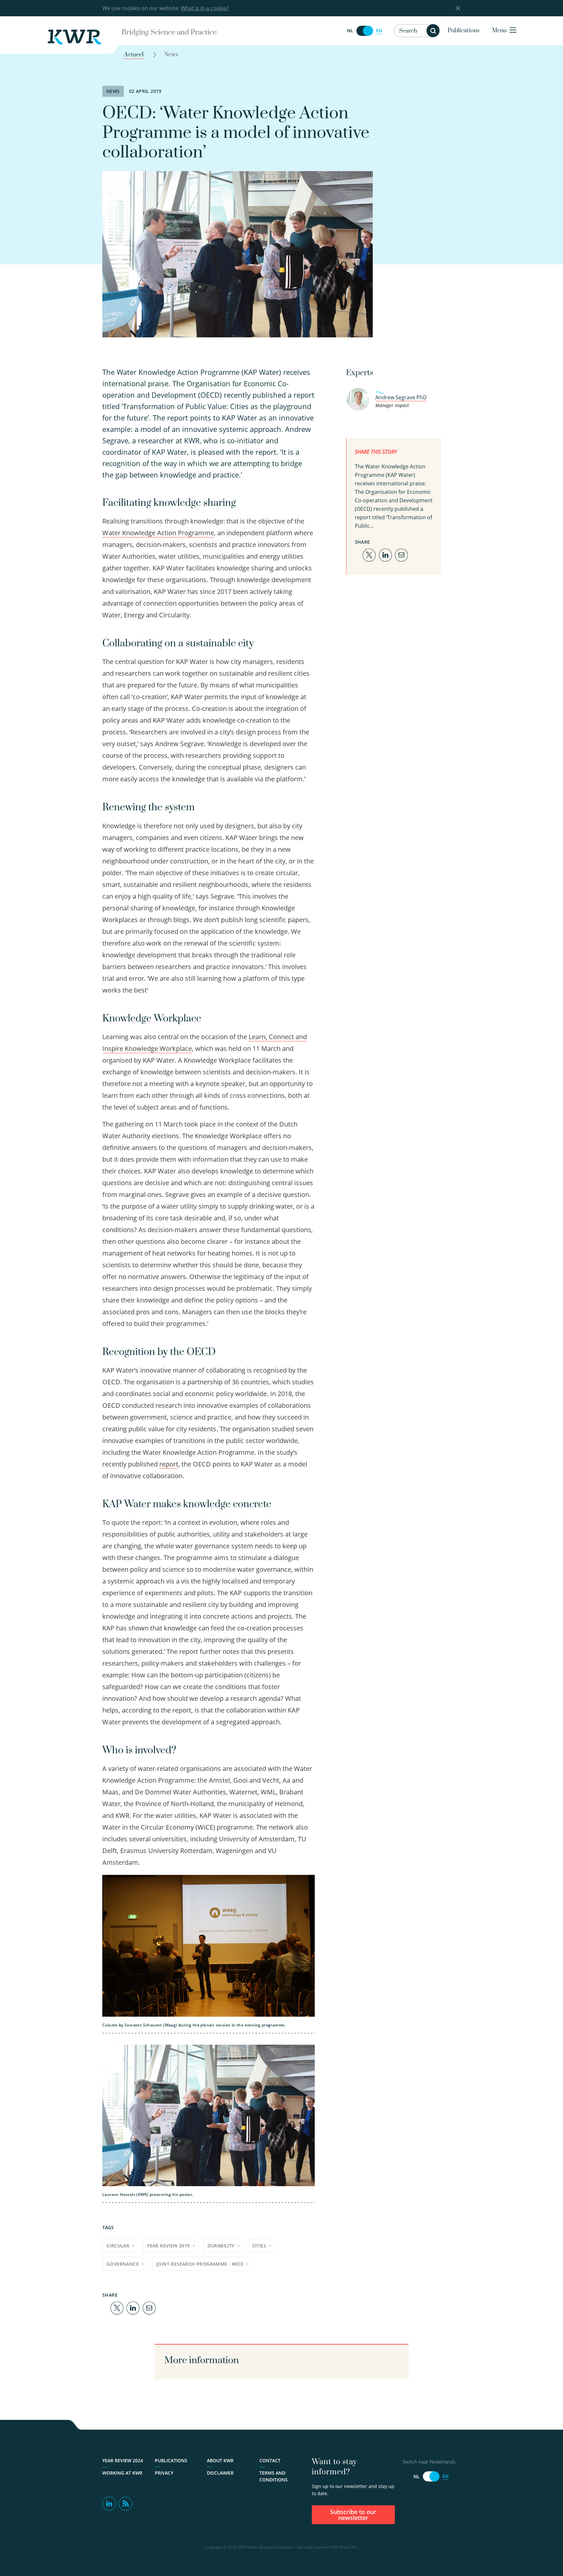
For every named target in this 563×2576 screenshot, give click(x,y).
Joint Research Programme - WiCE (200, 2264)
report (169, 1464)
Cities (259, 2246)
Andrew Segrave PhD (401, 397)
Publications (464, 31)
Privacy (164, 2473)
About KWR (220, 2460)
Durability (221, 2246)
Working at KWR (122, 2473)
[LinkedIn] (133, 2308)
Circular (118, 2246)
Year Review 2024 (123, 2460)
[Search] (433, 31)
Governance (123, 2264)
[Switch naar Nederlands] (365, 31)
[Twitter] (117, 2308)
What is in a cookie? (205, 8)
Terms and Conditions (274, 2476)
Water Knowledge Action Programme (158, 533)
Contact (270, 2460)
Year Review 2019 (168, 2246)
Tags (108, 2227)
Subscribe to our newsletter (353, 2515)
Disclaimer (220, 2473)
